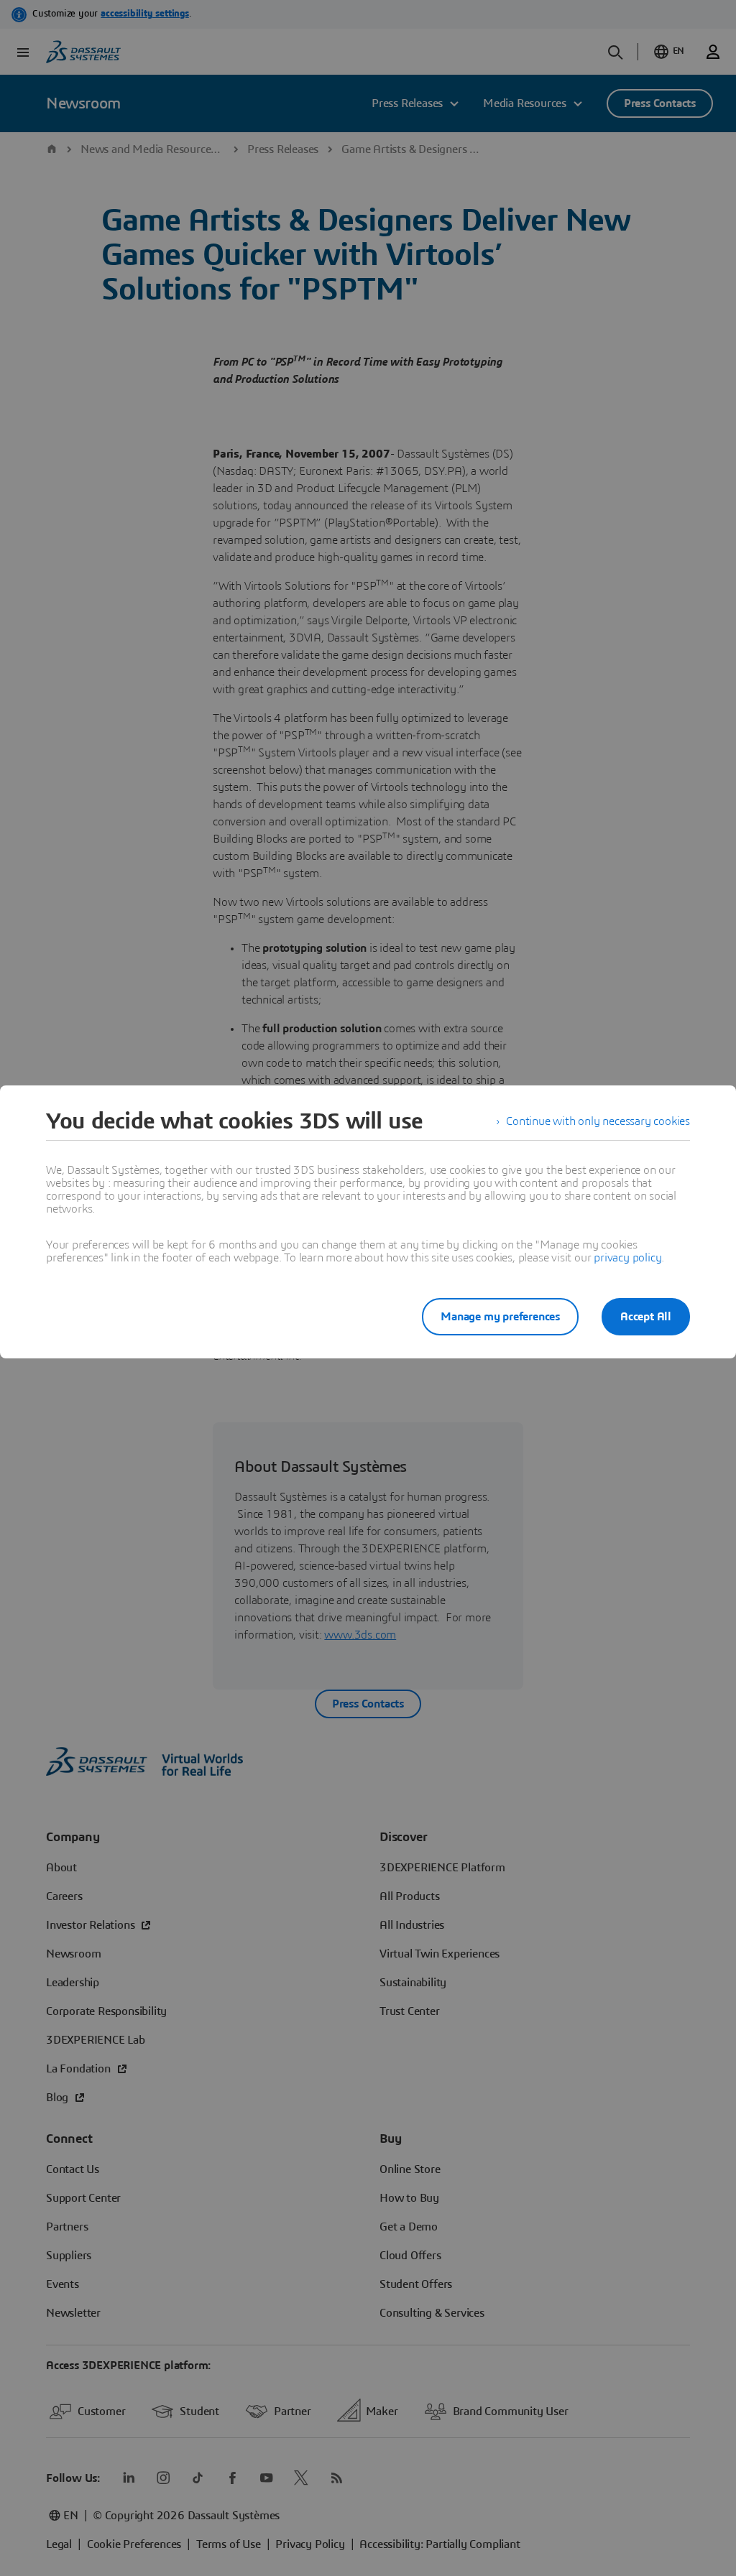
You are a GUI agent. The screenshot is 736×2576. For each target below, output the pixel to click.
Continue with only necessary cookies (598, 1121)
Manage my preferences (500, 1317)
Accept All (646, 1317)
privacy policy (627, 1258)
